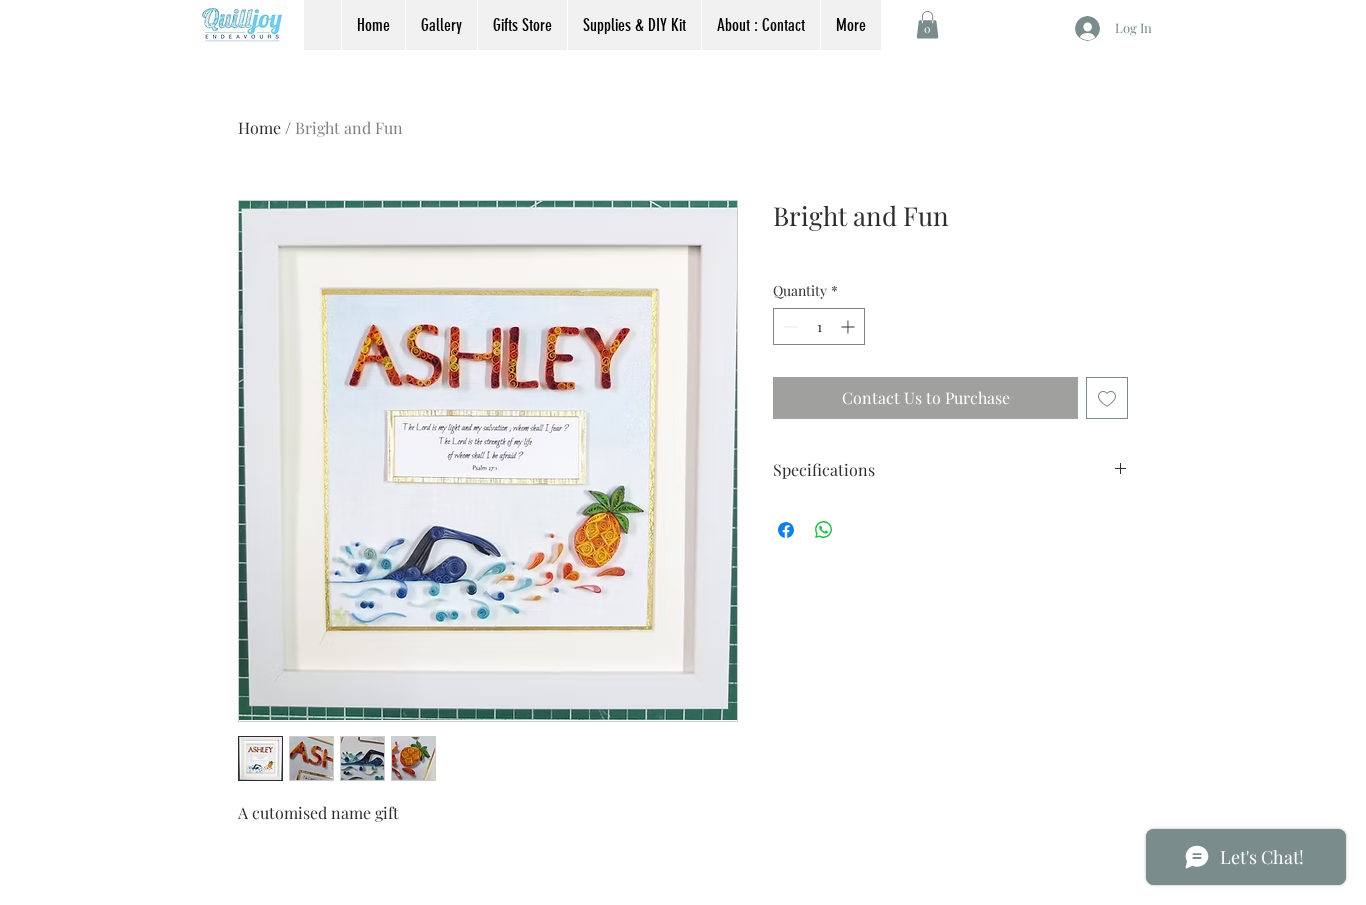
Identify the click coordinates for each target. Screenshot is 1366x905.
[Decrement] (788, 326)
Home (259, 127)
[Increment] (849, 326)
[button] (927, 24)
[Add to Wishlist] (1107, 398)
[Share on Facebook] (786, 530)
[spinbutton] (819, 326)
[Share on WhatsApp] (824, 530)
